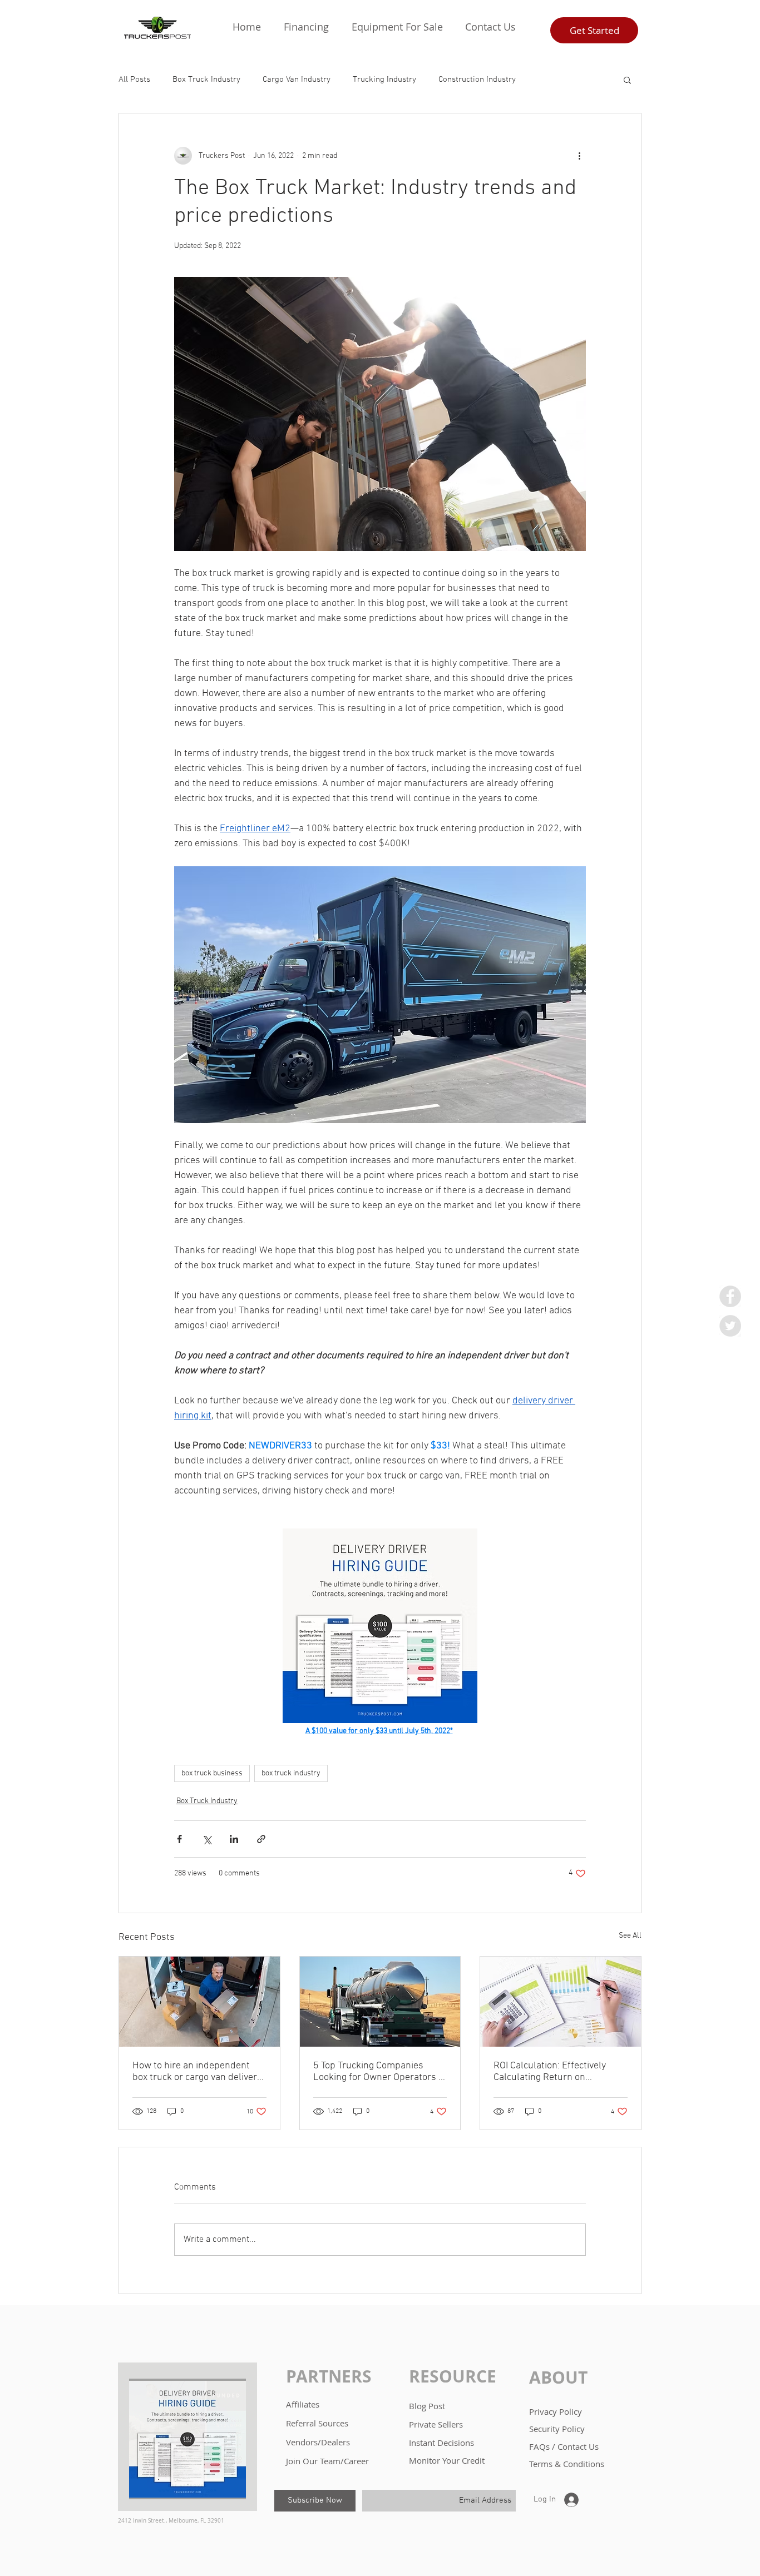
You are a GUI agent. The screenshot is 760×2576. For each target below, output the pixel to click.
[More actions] (579, 156)
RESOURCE (453, 2376)
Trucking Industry (384, 80)
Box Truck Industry (206, 80)
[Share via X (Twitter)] (207, 1839)
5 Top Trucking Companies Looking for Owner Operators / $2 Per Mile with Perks (378, 2072)
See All (630, 1936)
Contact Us (578, 2446)
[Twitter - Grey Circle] (730, 1326)
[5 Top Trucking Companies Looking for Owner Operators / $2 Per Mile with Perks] (380, 2002)
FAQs (541, 2446)
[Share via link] (261, 1839)
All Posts (134, 80)
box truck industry (291, 1773)
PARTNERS (329, 2376)
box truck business (212, 1773)
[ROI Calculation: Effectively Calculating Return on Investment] (561, 2002)
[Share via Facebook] (179, 1839)
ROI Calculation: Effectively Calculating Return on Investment (550, 2072)
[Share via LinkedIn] (234, 1839)
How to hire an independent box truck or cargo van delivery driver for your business (197, 2072)
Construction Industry (477, 80)
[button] (306, 27)
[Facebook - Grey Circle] (730, 1296)
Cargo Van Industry (297, 80)
